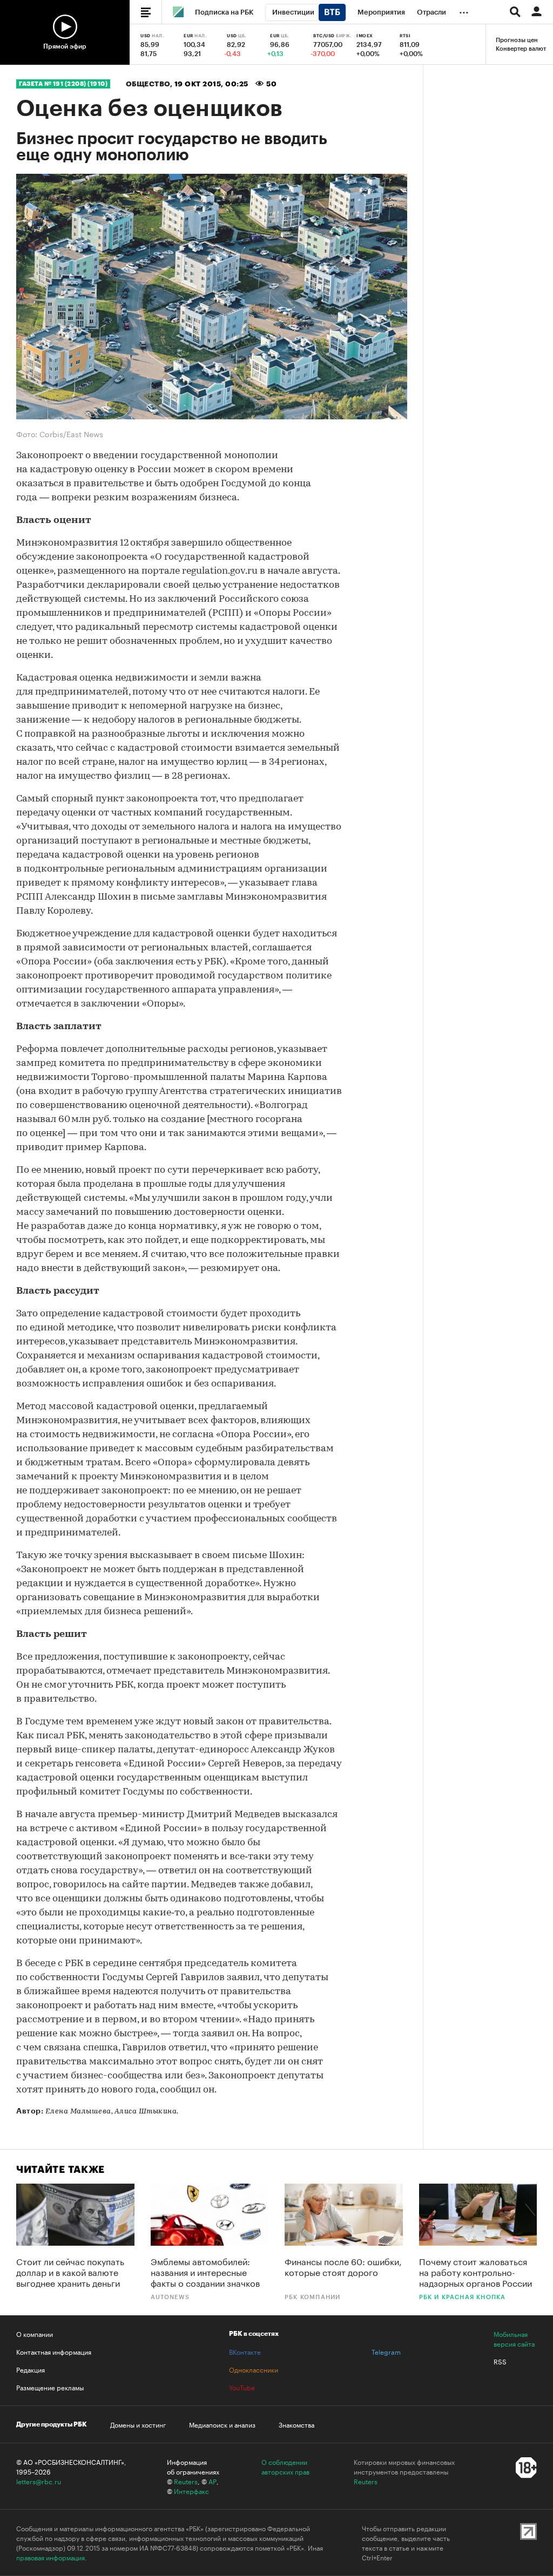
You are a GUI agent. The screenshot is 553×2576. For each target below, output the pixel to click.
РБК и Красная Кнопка (463, 2297)
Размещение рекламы (50, 2387)
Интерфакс (191, 2491)
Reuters (186, 2481)
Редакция (31, 2369)
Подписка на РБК (224, 12)
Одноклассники (254, 2369)
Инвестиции (293, 12)
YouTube (242, 2387)
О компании (35, 2334)
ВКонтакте (245, 2351)
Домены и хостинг (138, 2424)
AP (213, 2481)
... (464, 10)
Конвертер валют (521, 49)
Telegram (386, 2351)
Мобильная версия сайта (514, 2339)
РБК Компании (312, 2297)
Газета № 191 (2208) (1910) (63, 84)
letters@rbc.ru (39, 2481)
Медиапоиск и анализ (222, 2424)
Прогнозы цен (517, 40)
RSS (500, 2361)
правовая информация (50, 2557)
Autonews (170, 2297)
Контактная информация (54, 2351)
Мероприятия (381, 12)
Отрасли (431, 12)
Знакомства (296, 2424)
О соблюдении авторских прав (285, 2466)
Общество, (150, 84)
